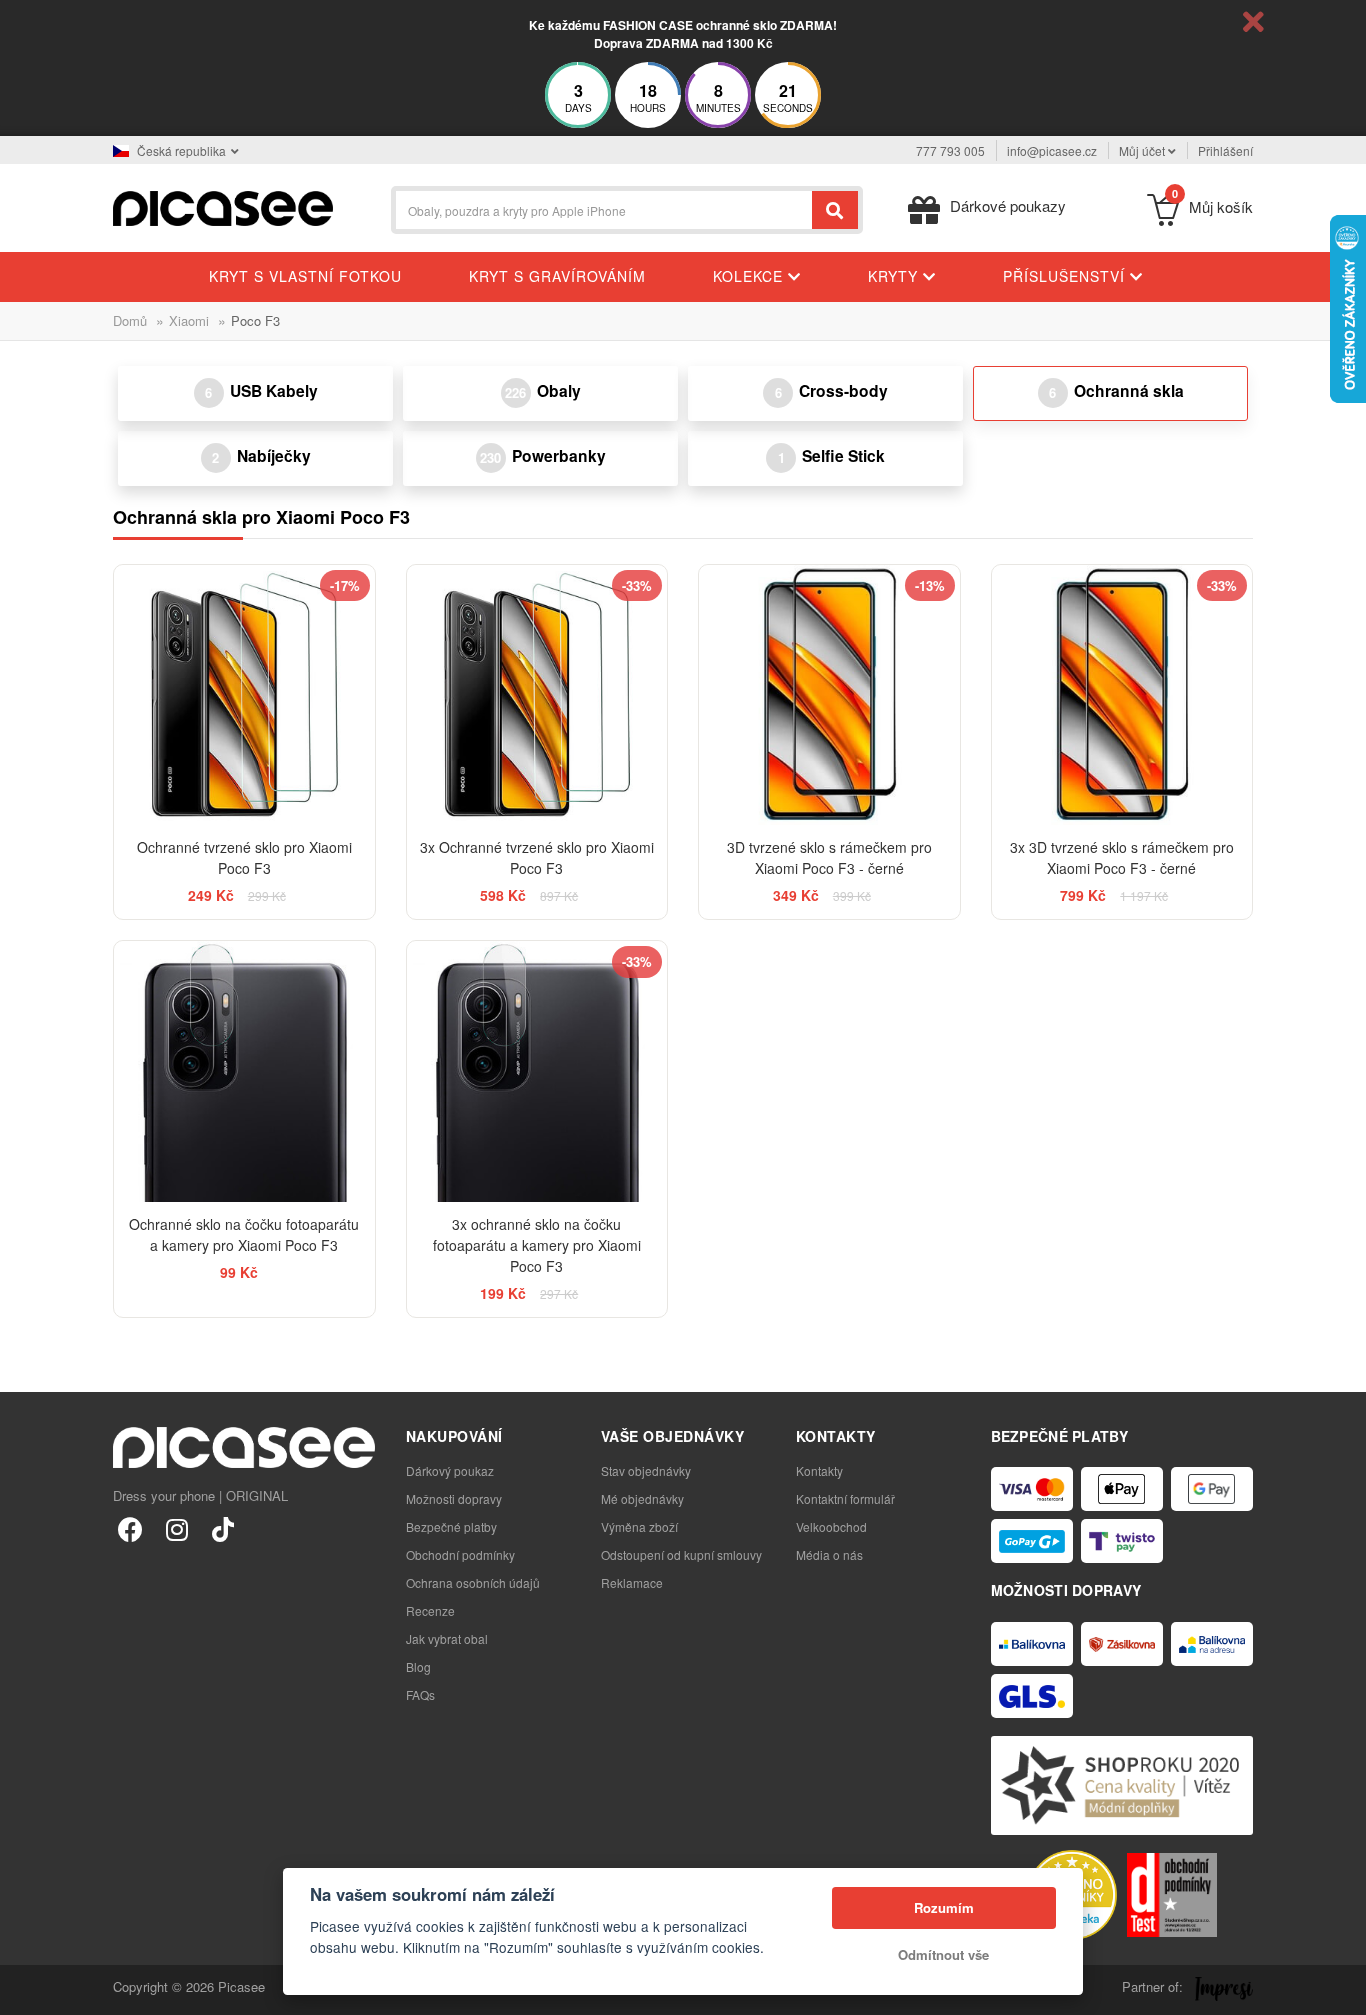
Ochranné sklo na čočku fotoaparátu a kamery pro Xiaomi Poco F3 (244, 1234)
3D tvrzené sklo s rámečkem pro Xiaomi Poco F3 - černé (829, 857)
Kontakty (819, 1470)
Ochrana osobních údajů (473, 1582)
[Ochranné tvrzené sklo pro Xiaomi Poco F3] (244, 695)
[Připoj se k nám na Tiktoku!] (222, 1528)
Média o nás (829, 1554)
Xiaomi (189, 320)
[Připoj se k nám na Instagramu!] (176, 1528)
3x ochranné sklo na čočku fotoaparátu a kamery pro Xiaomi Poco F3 (537, 1245)
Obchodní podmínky (460, 1554)
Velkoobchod (831, 1526)
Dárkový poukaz (450, 1470)
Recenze (430, 1610)
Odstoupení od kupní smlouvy (681, 1554)
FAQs (420, 1694)
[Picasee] (223, 206)
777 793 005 (950, 150)
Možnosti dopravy (454, 1498)
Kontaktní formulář (845, 1498)
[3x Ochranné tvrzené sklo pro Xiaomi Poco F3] (537, 695)
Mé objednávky (642, 1498)
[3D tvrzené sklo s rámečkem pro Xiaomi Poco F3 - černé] (829, 695)
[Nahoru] (26, 1989)
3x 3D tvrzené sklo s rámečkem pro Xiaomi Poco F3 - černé (1122, 857)
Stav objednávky (646, 1470)
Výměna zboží (639, 1526)
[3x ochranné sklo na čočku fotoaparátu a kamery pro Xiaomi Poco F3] (537, 1071)
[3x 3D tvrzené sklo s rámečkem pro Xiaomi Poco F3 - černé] (1122, 695)
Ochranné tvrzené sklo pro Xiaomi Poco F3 (244, 857)
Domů (130, 320)
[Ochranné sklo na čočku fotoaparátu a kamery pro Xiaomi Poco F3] (244, 1071)
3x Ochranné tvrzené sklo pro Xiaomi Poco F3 (537, 857)
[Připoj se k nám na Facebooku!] (130, 1528)
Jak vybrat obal (447, 1638)
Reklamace (632, 1582)
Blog (418, 1666)
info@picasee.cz (1052, 150)
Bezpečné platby (451, 1526)
